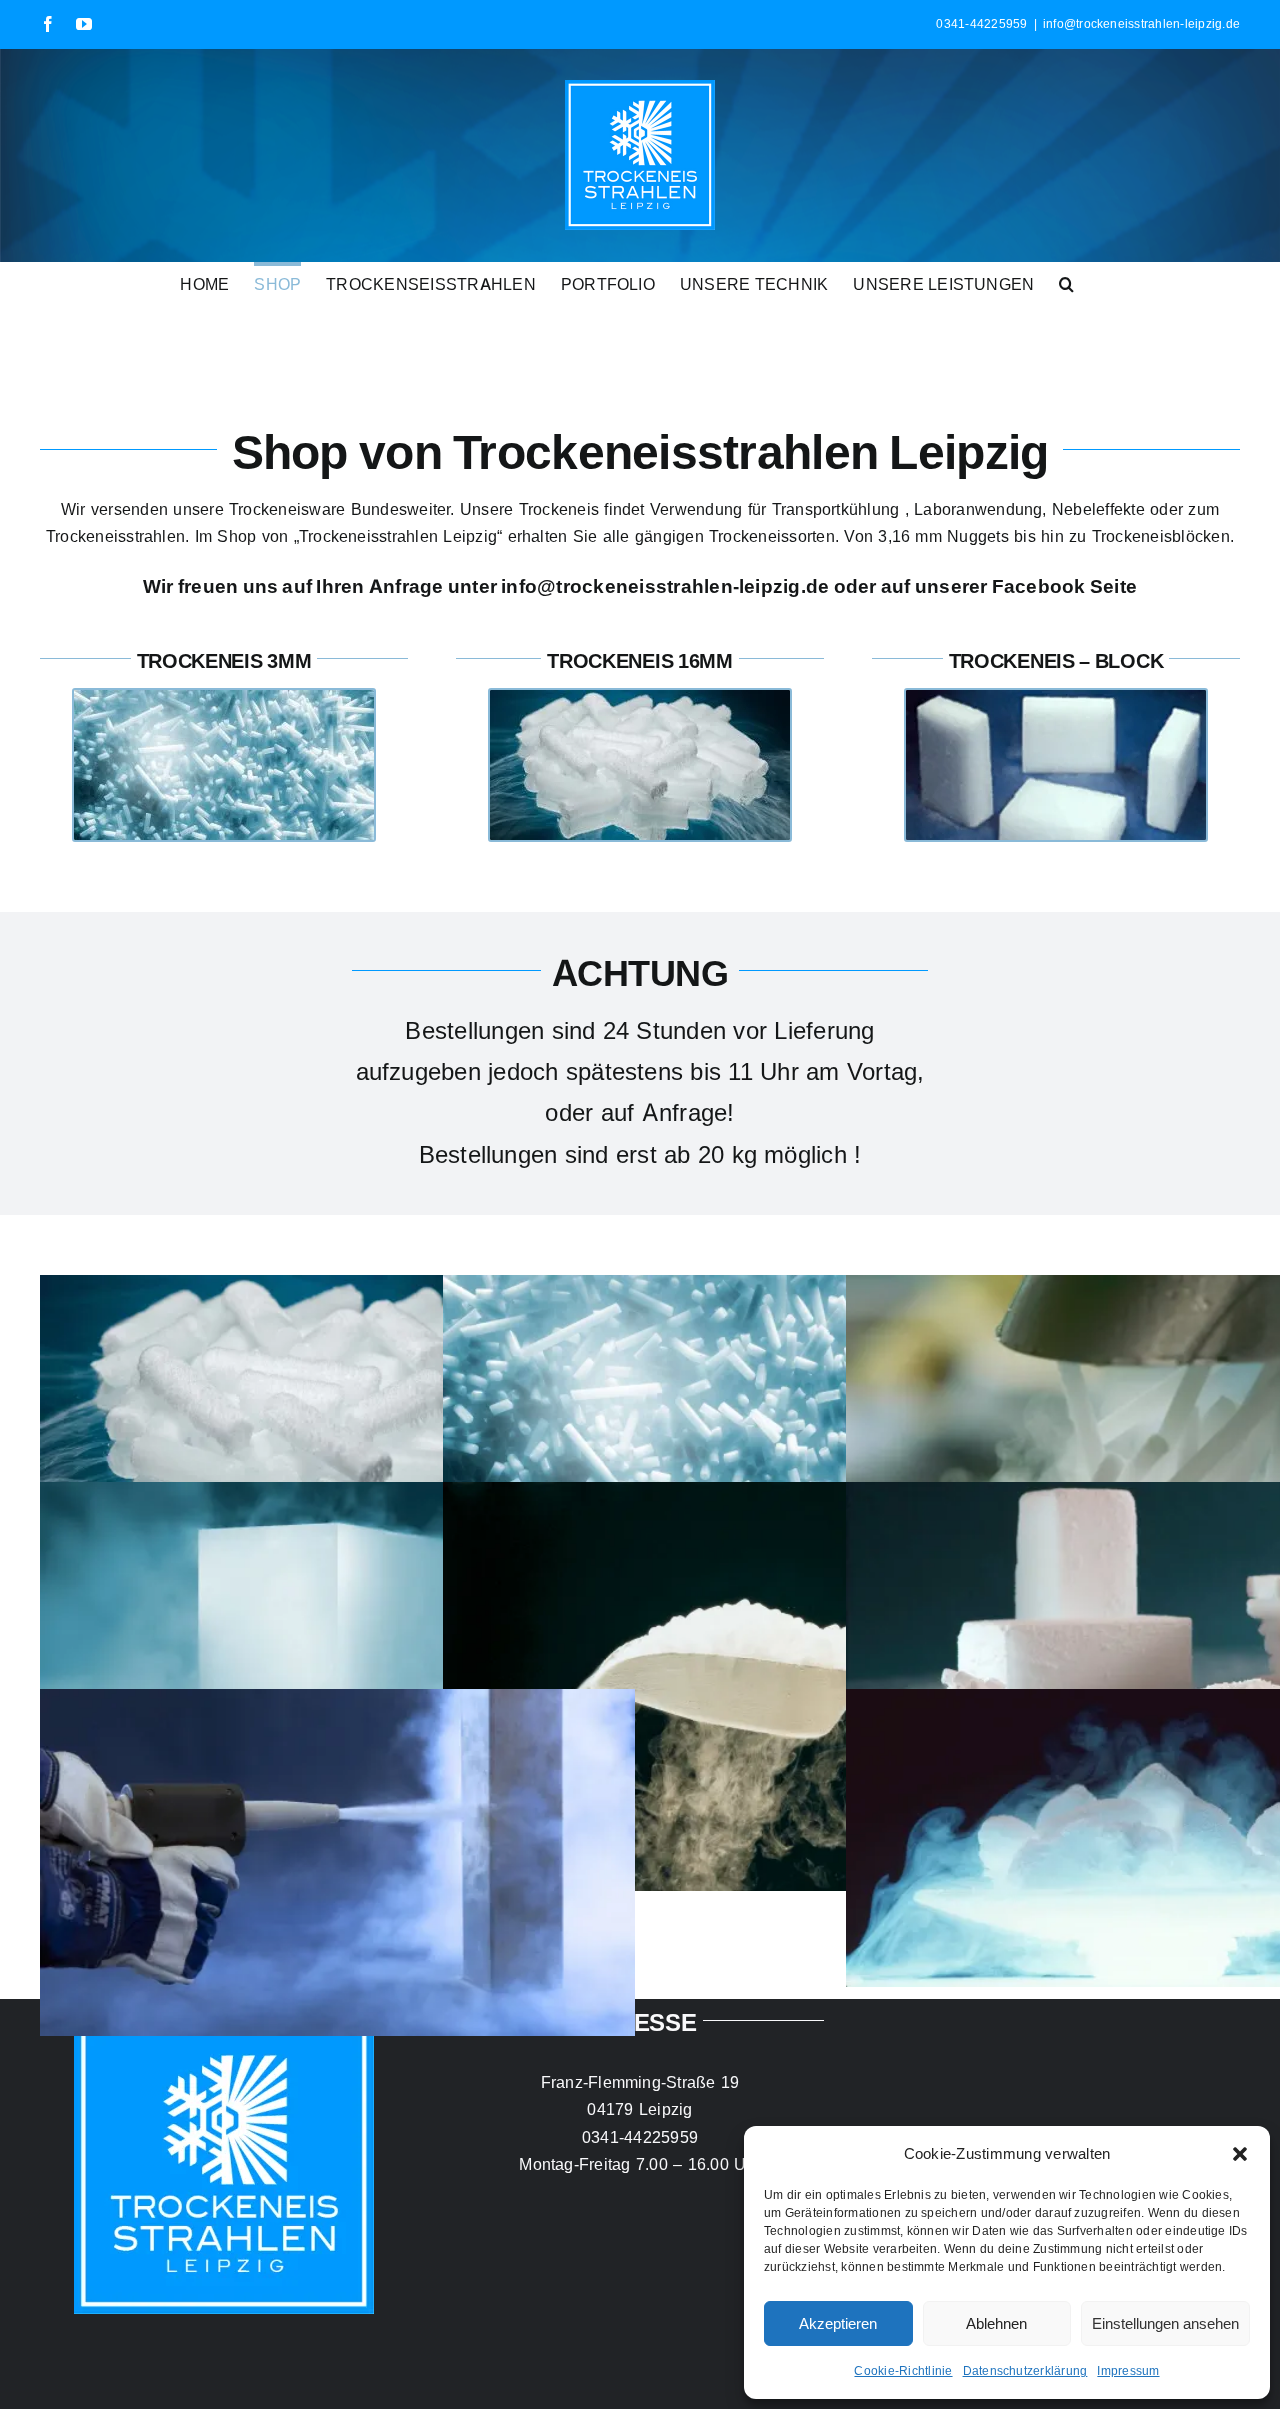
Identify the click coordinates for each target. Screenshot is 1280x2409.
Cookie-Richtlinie (903, 2370)
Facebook (1039, 586)
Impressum (1128, 2370)
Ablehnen (996, 2323)
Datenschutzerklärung (1025, 2370)
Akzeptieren (838, 2323)
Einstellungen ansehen (1165, 2323)
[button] (1240, 2154)
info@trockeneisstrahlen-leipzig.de (1141, 23)
